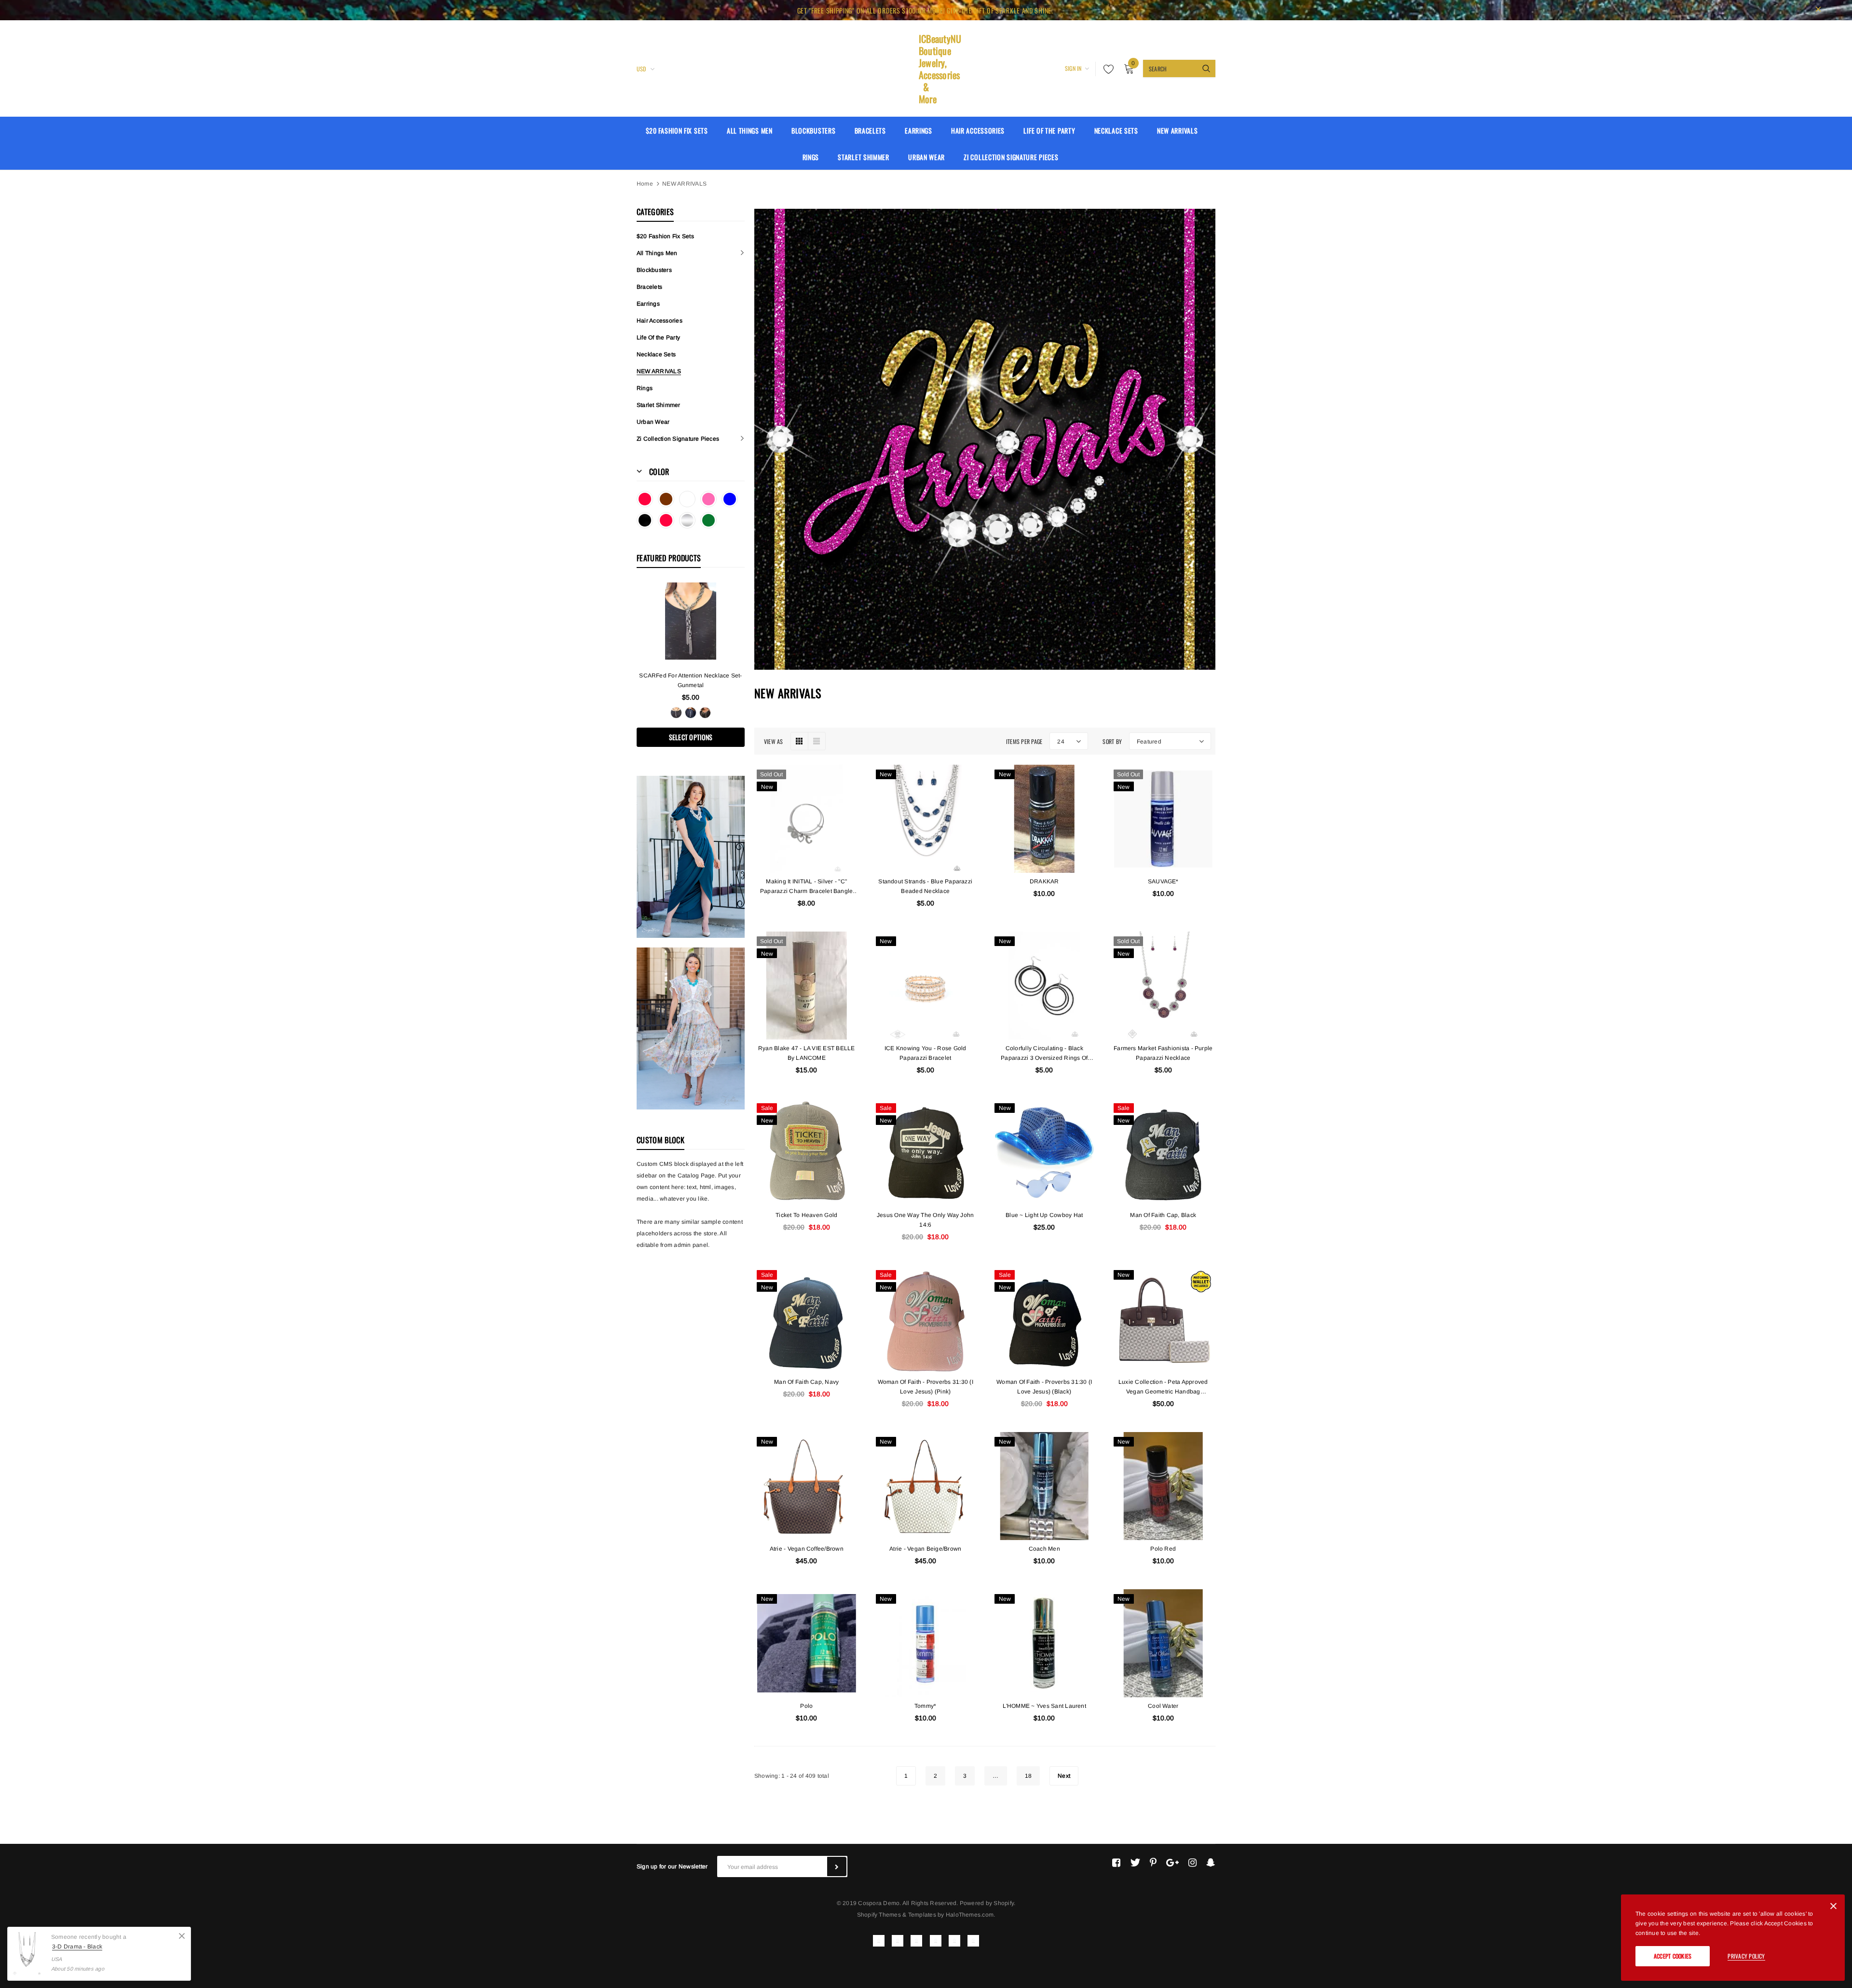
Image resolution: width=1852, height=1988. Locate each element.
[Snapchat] (1211, 1863)
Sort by (1112, 741)
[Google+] (1172, 1863)
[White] (687, 499)
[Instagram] (1192, 1863)
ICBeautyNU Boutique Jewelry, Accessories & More (926, 69)
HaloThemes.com (970, 1915)
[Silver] (687, 520)
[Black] (645, 520)
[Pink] (708, 499)
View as (774, 741)
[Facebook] (1116, 1863)
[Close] (1833, 1908)
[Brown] (666, 499)
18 (1028, 1776)
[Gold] (705, 713)
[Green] (708, 520)
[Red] (645, 499)
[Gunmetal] (676, 713)
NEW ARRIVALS (684, 184)
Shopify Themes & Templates (897, 1915)
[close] (1818, 10)
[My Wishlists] (1106, 69)
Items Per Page (1024, 741)
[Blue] (730, 499)
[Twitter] (1135, 1863)
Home (645, 184)
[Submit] (837, 1866)
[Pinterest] (1153, 1863)
